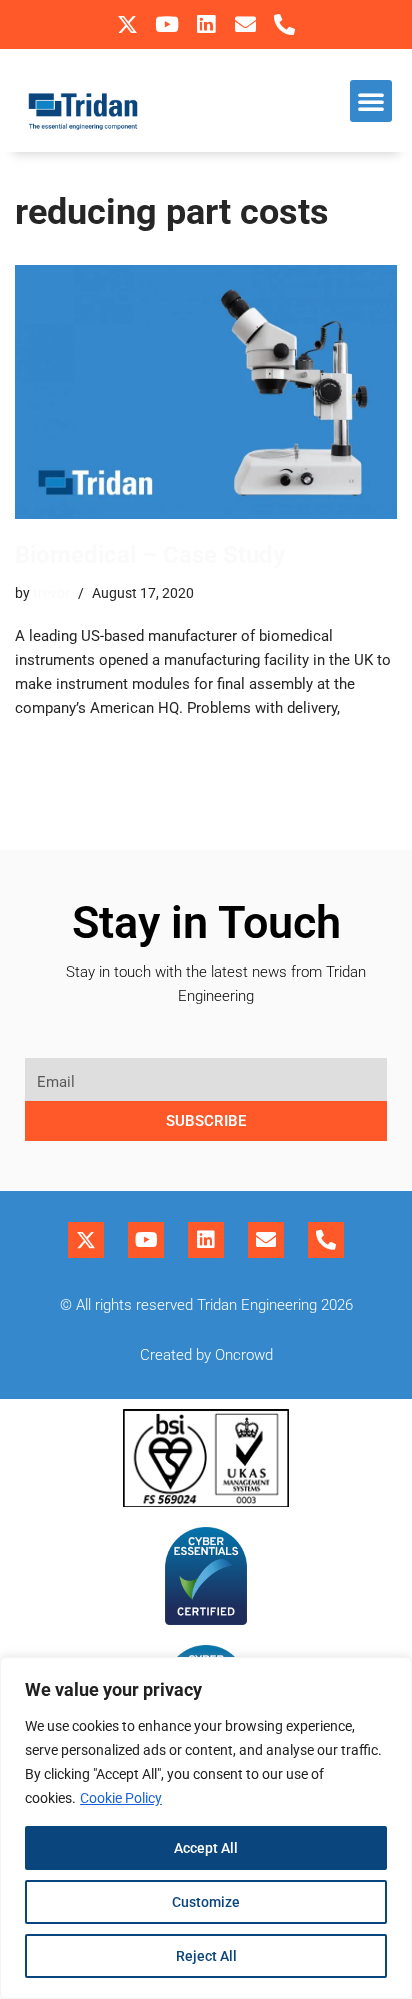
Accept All (206, 1848)
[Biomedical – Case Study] (206, 392)
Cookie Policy (121, 1798)
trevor (51, 593)
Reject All (206, 1956)
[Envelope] (245, 24)
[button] (371, 101)
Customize (206, 1902)
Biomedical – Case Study (150, 555)
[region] (206, 1828)
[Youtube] (166, 24)
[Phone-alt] (284, 24)
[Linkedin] (205, 24)
